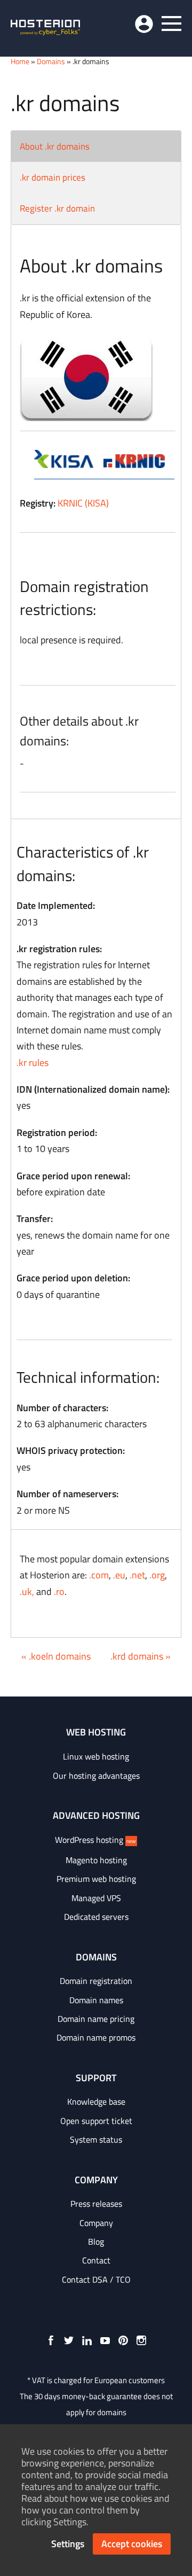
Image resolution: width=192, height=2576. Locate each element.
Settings (68, 2544)
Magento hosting (96, 1860)
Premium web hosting (96, 1879)
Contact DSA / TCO (96, 2279)
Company (96, 2223)
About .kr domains (55, 146)
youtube (105, 2340)
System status (96, 2139)
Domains (51, 61)
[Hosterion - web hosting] (45, 28)
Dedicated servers (96, 1917)
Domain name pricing (96, 2019)
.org (157, 1575)
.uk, (27, 1591)
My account (144, 24)
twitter (69, 2340)
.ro (59, 1591)
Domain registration (96, 1981)
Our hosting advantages (96, 1776)
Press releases (96, 2204)
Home (20, 61)
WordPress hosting (95, 1840)
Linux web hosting (96, 1756)
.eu (119, 1575)
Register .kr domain (57, 208)
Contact (96, 2260)
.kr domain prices (53, 177)
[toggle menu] (171, 24)
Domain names (96, 2000)
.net (137, 1575)
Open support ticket (96, 2121)
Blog (96, 2242)
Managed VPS (96, 1898)
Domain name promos (96, 2037)
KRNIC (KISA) (83, 503)
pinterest (123, 2340)
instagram (141, 2340)
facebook (51, 2340)
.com (99, 1575)
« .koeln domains (56, 1656)
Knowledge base (96, 2102)
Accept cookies (132, 2544)
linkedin (87, 2340)
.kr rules (33, 1063)
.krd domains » (141, 1656)
